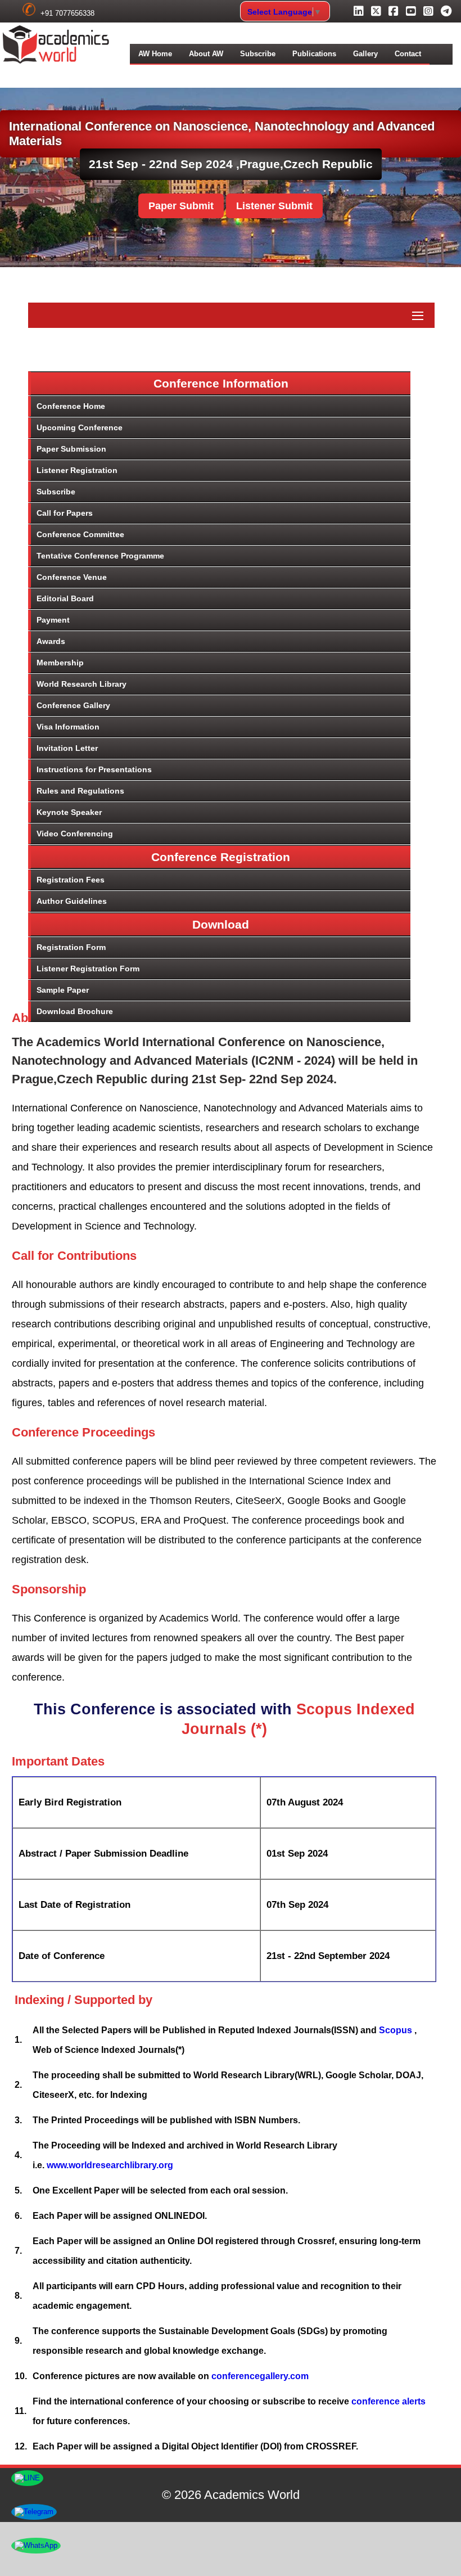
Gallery (365, 54)
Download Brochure (75, 1011)
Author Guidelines (72, 901)
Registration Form (71, 947)
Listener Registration (77, 470)
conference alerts (388, 2401)
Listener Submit (274, 206)
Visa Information (68, 727)
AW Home (155, 54)
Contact (408, 54)
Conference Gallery (73, 705)
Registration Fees (71, 880)
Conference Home (71, 406)
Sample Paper (63, 990)
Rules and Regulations (80, 791)
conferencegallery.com (260, 2376)
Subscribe (258, 54)
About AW (206, 54)
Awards (51, 641)
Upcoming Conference (80, 427)
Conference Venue (72, 577)
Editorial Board (65, 598)
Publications (314, 54)
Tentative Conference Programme (100, 556)
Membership (60, 663)
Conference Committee (80, 534)
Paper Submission (71, 449)
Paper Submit (181, 206)
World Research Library (82, 684)
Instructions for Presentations (94, 769)
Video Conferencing (75, 834)
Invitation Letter (67, 748)
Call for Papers (65, 513)
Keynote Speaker (69, 812)
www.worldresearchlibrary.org (110, 2165)
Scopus (397, 2030)
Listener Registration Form (88, 969)
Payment (53, 620)
